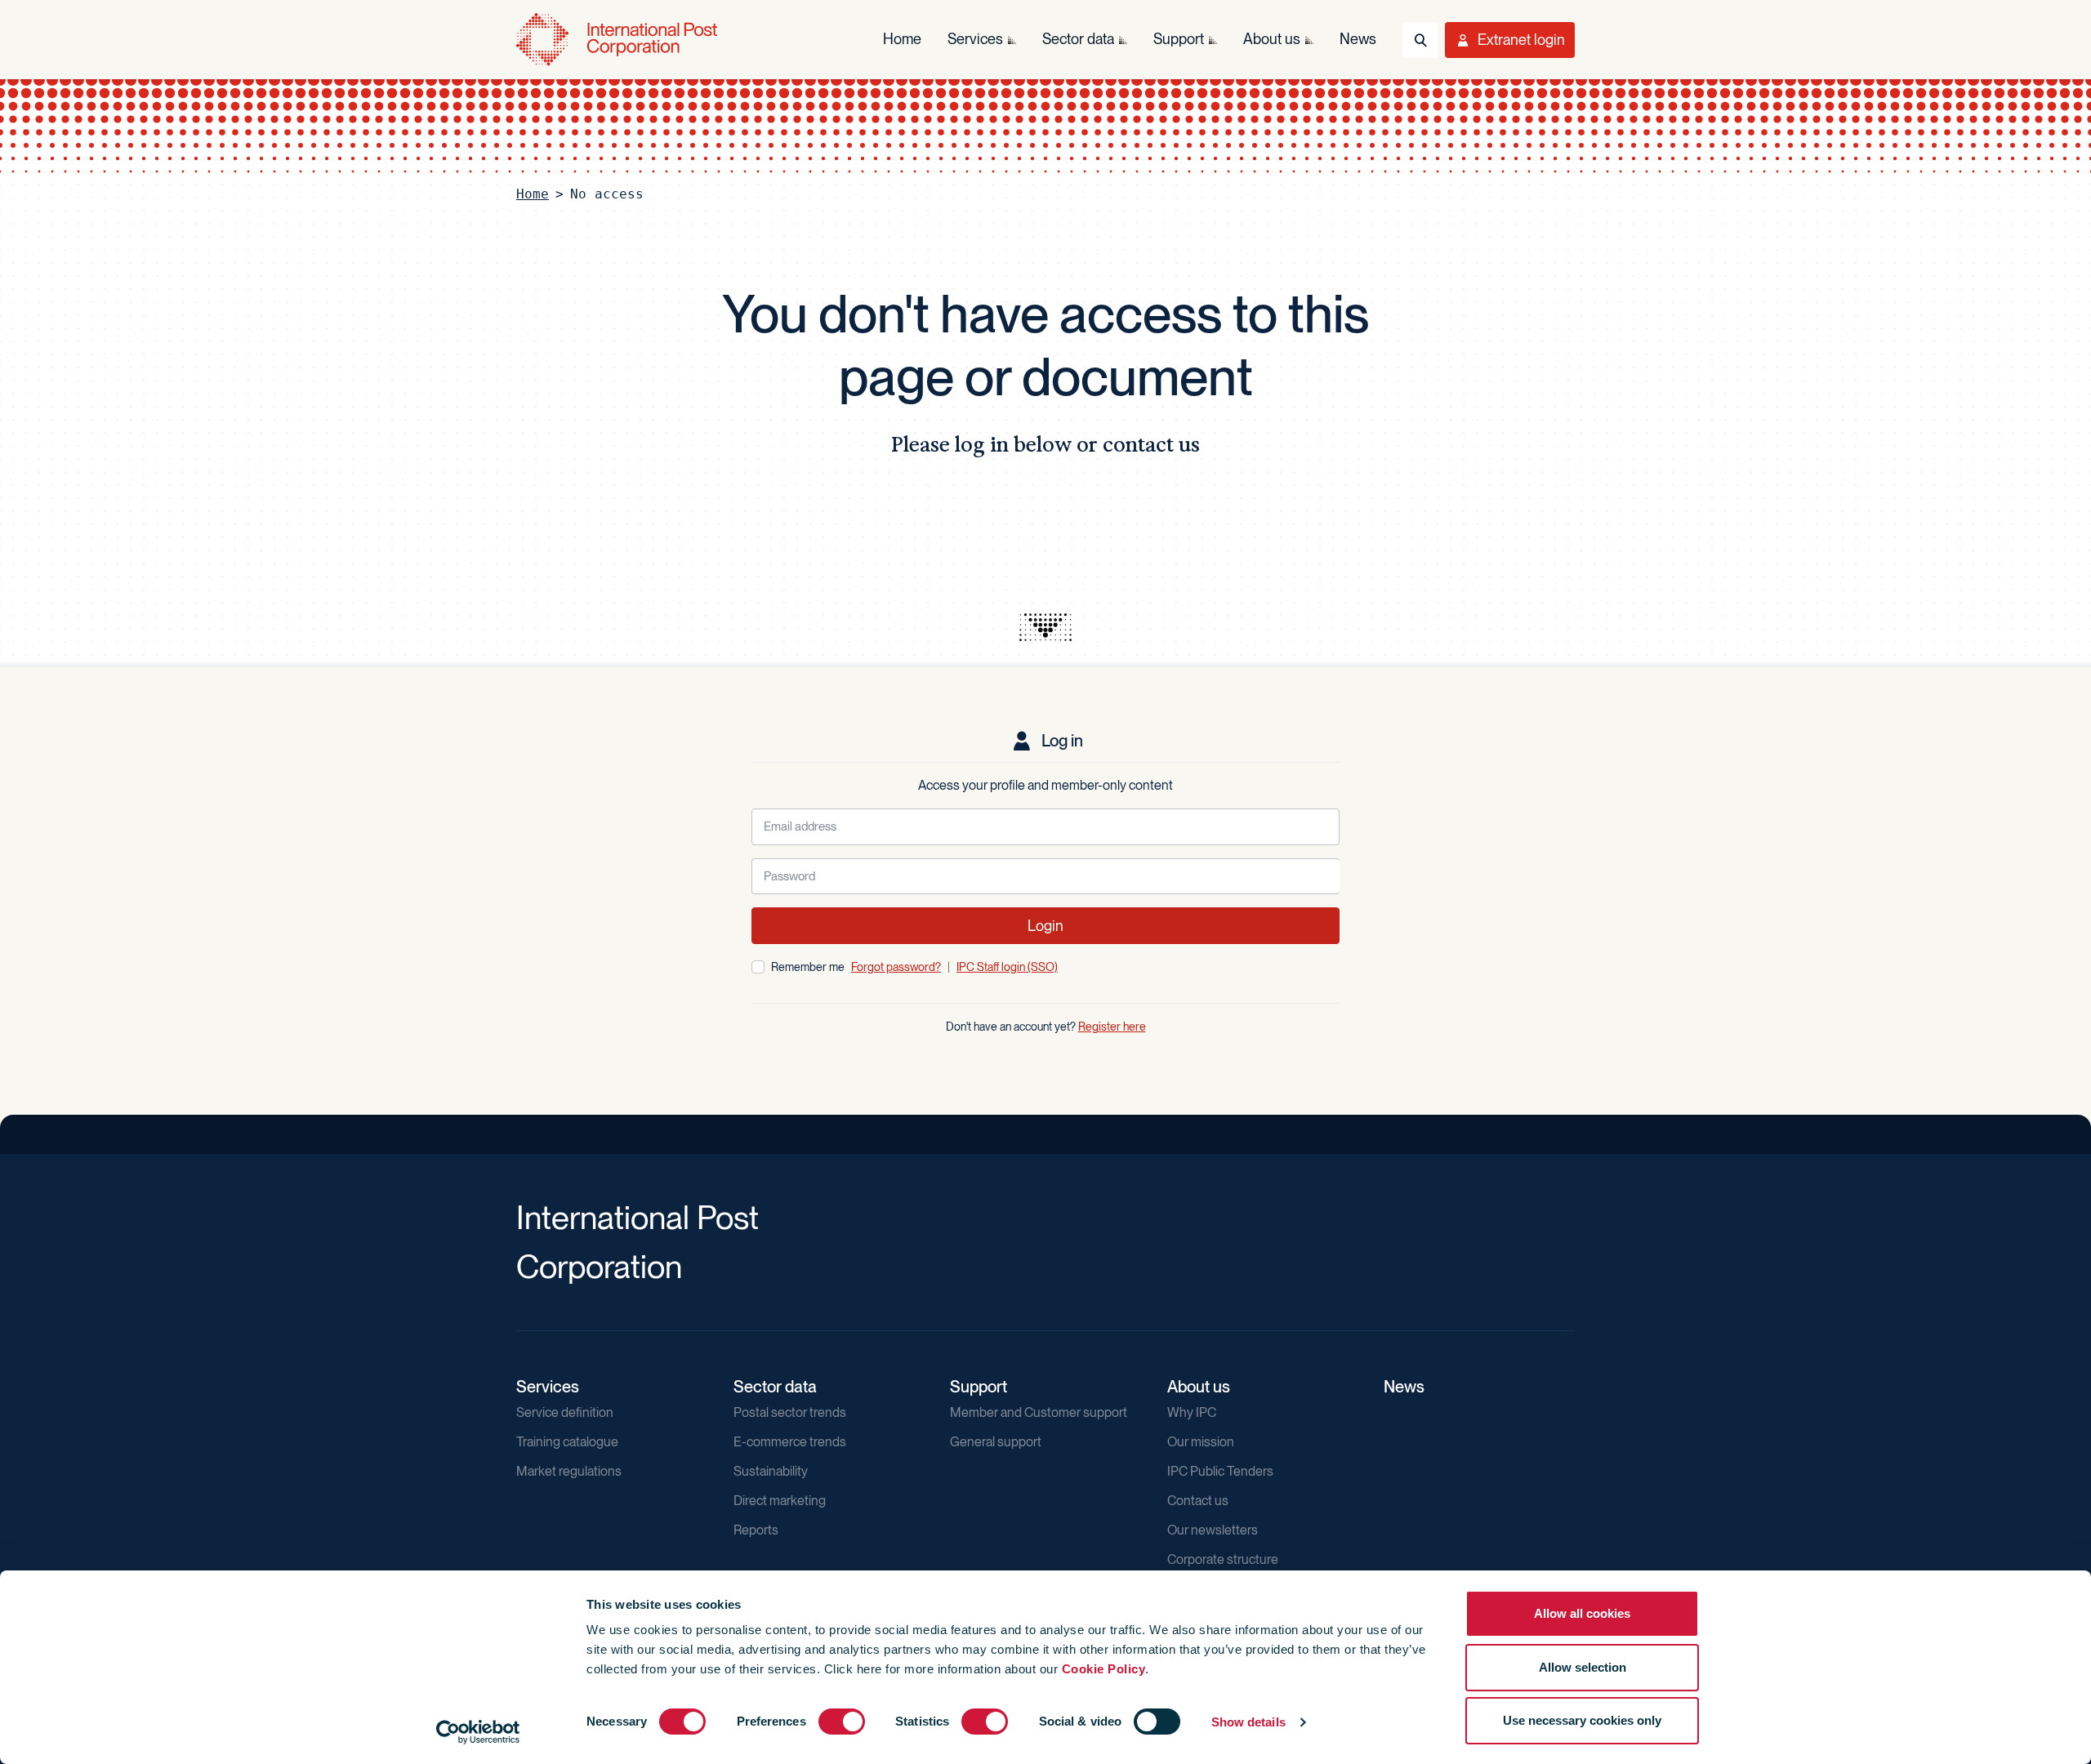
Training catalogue (567, 1442)
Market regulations (569, 1471)
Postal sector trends (790, 1412)
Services (548, 1387)
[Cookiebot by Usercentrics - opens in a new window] (478, 1732)
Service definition (565, 1412)
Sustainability (771, 1471)
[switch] (842, 1722)
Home (533, 194)
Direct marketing (780, 1501)
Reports (756, 1530)
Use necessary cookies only (1582, 1720)
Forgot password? (896, 967)
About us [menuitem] (1272, 39)
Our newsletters (1213, 1530)
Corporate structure (1223, 1559)
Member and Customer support (1039, 1412)
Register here (1112, 1027)
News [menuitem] (1358, 39)
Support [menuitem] (1179, 39)
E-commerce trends (790, 1442)
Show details (1248, 1722)
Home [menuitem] (902, 39)
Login (1045, 926)
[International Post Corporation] (618, 40)
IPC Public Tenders (1220, 1471)
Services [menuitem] (975, 39)
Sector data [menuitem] (1078, 39)
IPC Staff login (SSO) (1007, 967)
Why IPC (1192, 1412)
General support (996, 1442)
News (1404, 1387)
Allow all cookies (1582, 1613)
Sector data (775, 1387)
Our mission (1201, 1442)
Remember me (808, 967)
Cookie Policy (1104, 1669)
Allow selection (1583, 1667)
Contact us (1198, 1501)
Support (979, 1387)
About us (1199, 1387)
